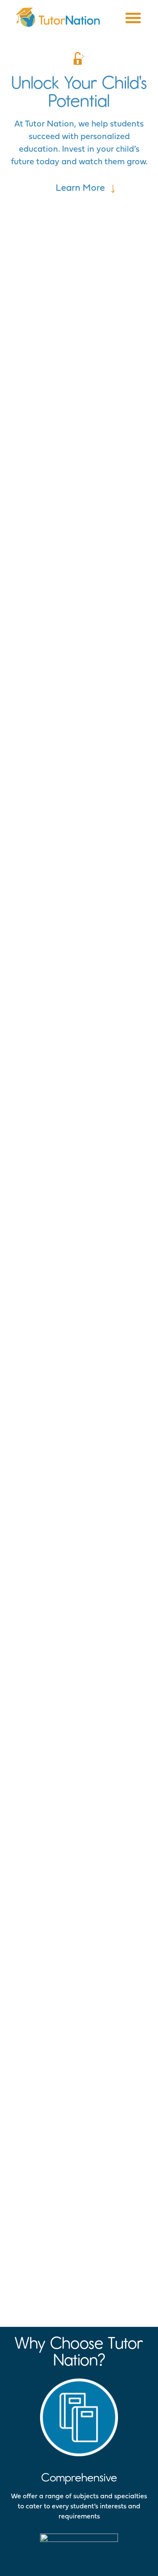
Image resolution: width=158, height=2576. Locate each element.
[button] (133, 18)
